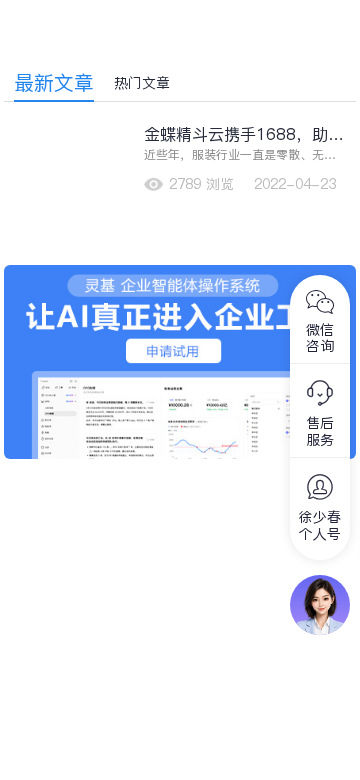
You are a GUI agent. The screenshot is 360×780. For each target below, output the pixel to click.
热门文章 (142, 83)
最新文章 (54, 83)
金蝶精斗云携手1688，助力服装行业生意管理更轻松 (244, 134)
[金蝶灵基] (180, 275)
